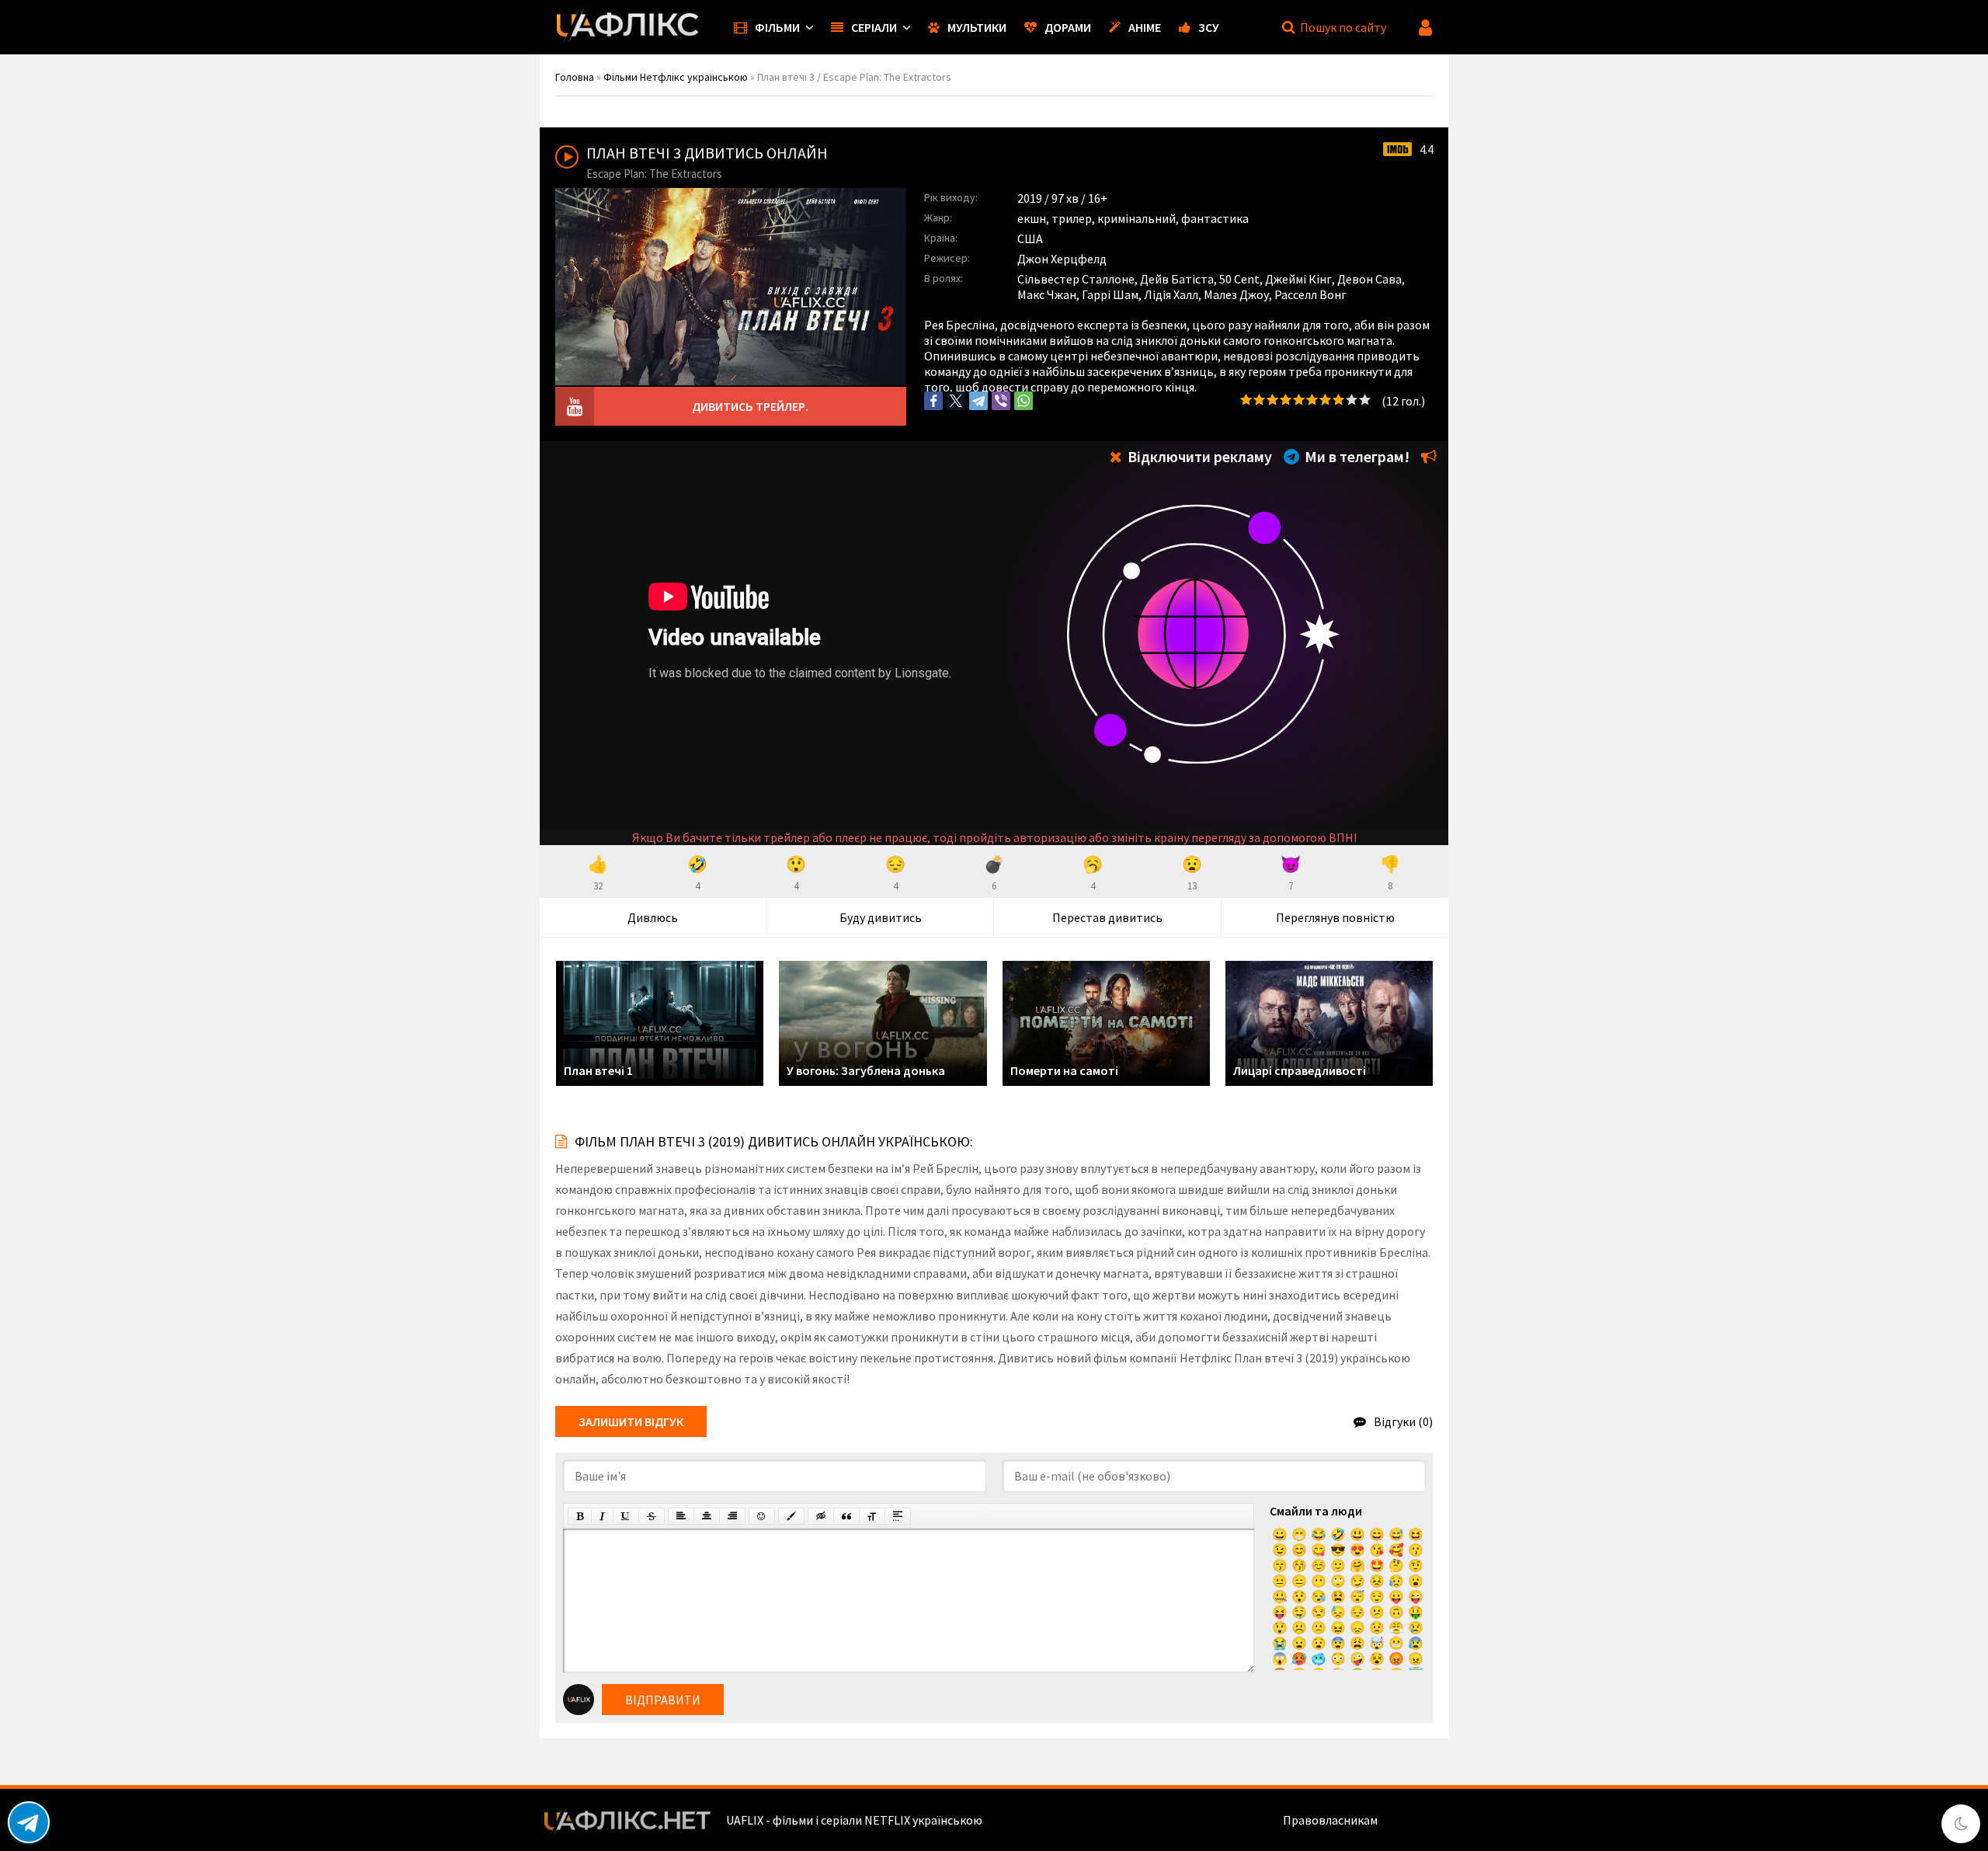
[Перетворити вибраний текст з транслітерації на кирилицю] (872, 1516)
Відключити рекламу (1198, 456)
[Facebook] (933, 401)
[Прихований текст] (821, 1516)
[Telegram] (978, 401)
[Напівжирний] (580, 1516)
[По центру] (707, 1516)
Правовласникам (1330, 1820)
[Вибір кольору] (791, 1516)
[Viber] (1001, 401)
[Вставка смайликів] (762, 1516)
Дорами (1068, 27)
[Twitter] (956, 401)
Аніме (1145, 27)
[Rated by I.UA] (1414, 1820)
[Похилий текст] (602, 1516)
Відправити (663, 1700)
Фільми (777, 27)
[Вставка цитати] (846, 1516)
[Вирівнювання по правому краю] (732, 1516)
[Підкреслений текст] (626, 1516)
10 (1365, 400)
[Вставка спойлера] (898, 1516)
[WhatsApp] (1024, 401)
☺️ (1319, 1565)
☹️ (1299, 1627)
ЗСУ (1209, 27)
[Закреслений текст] (652, 1516)
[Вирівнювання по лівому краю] (681, 1516)
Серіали (874, 27)
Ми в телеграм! (1355, 456)
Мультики (977, 27)
